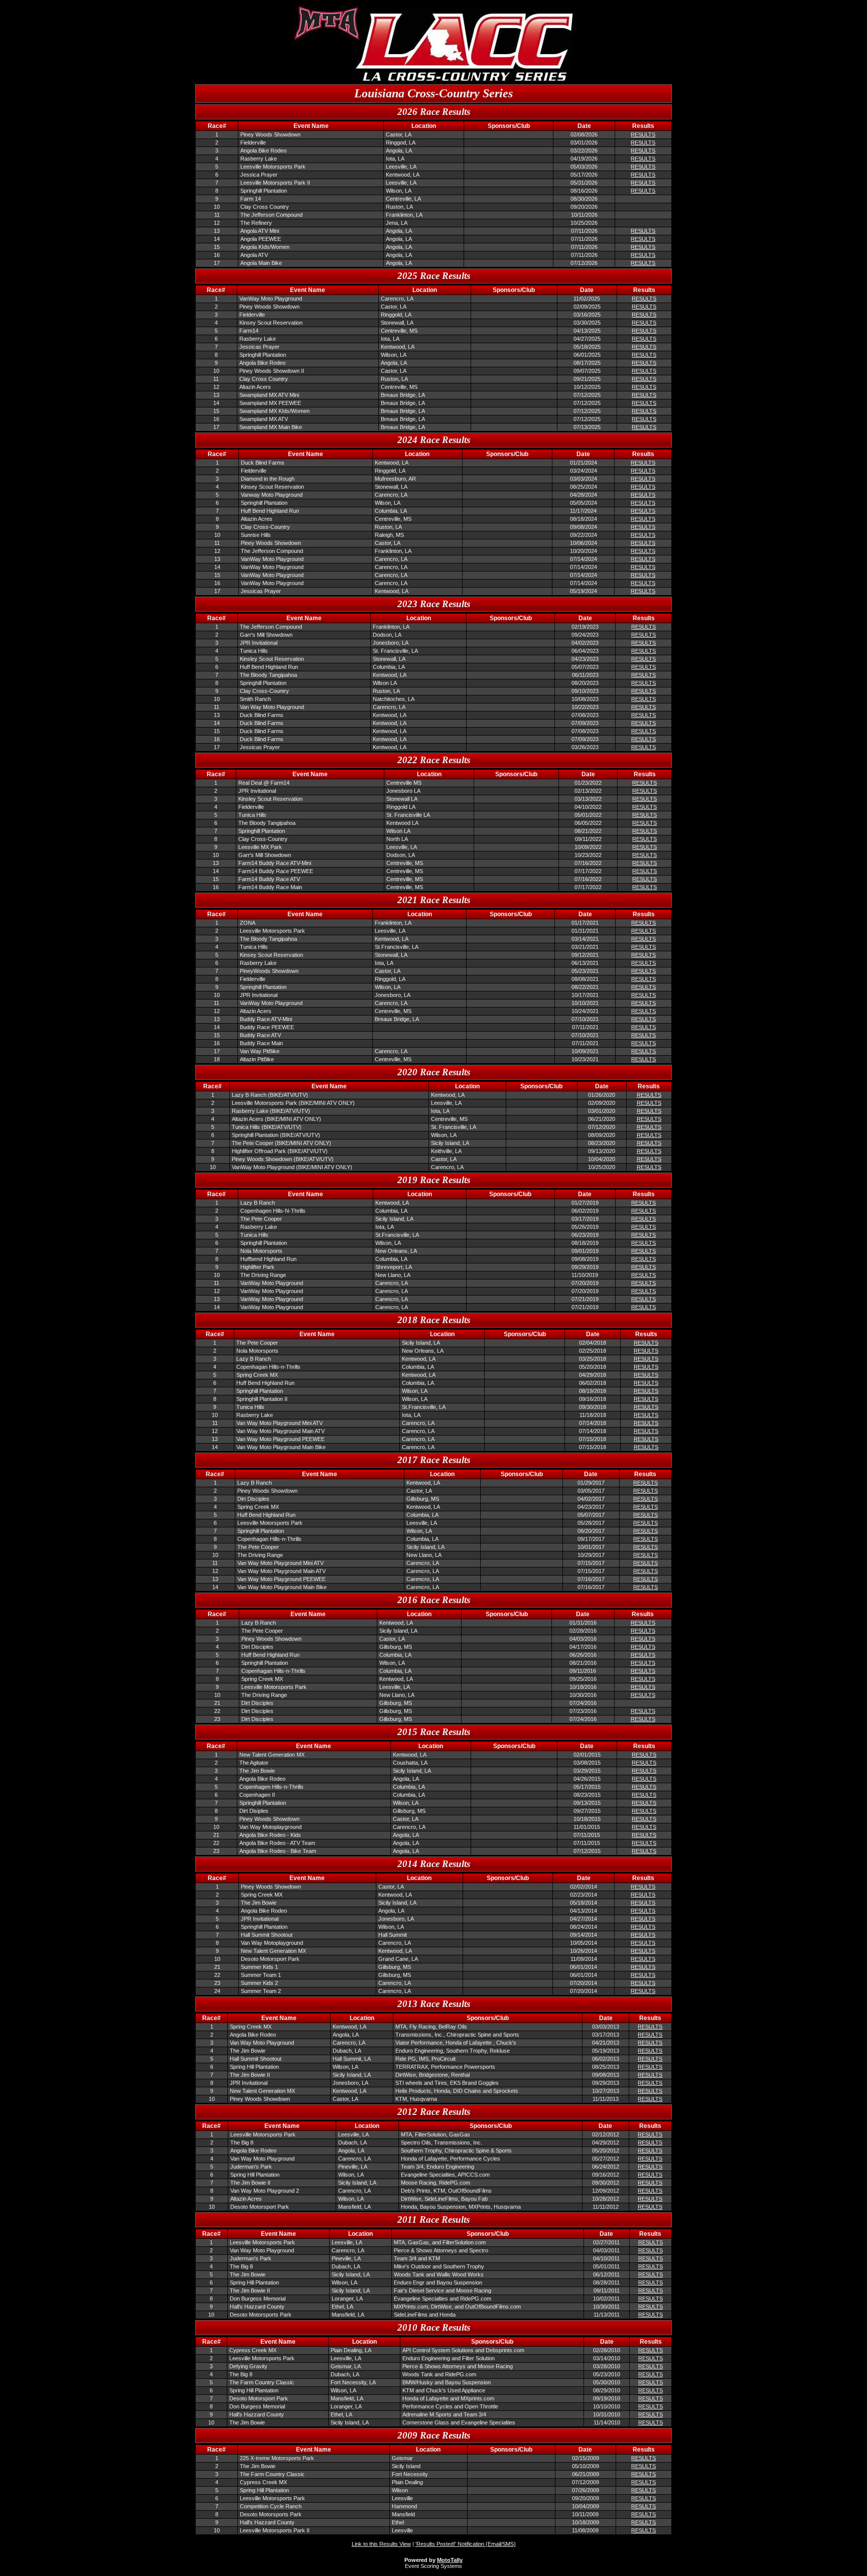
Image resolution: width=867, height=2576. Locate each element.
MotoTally (450, 2560)
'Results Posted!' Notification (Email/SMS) (466, 2544)
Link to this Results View (381, 2544)
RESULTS (643, 134)
